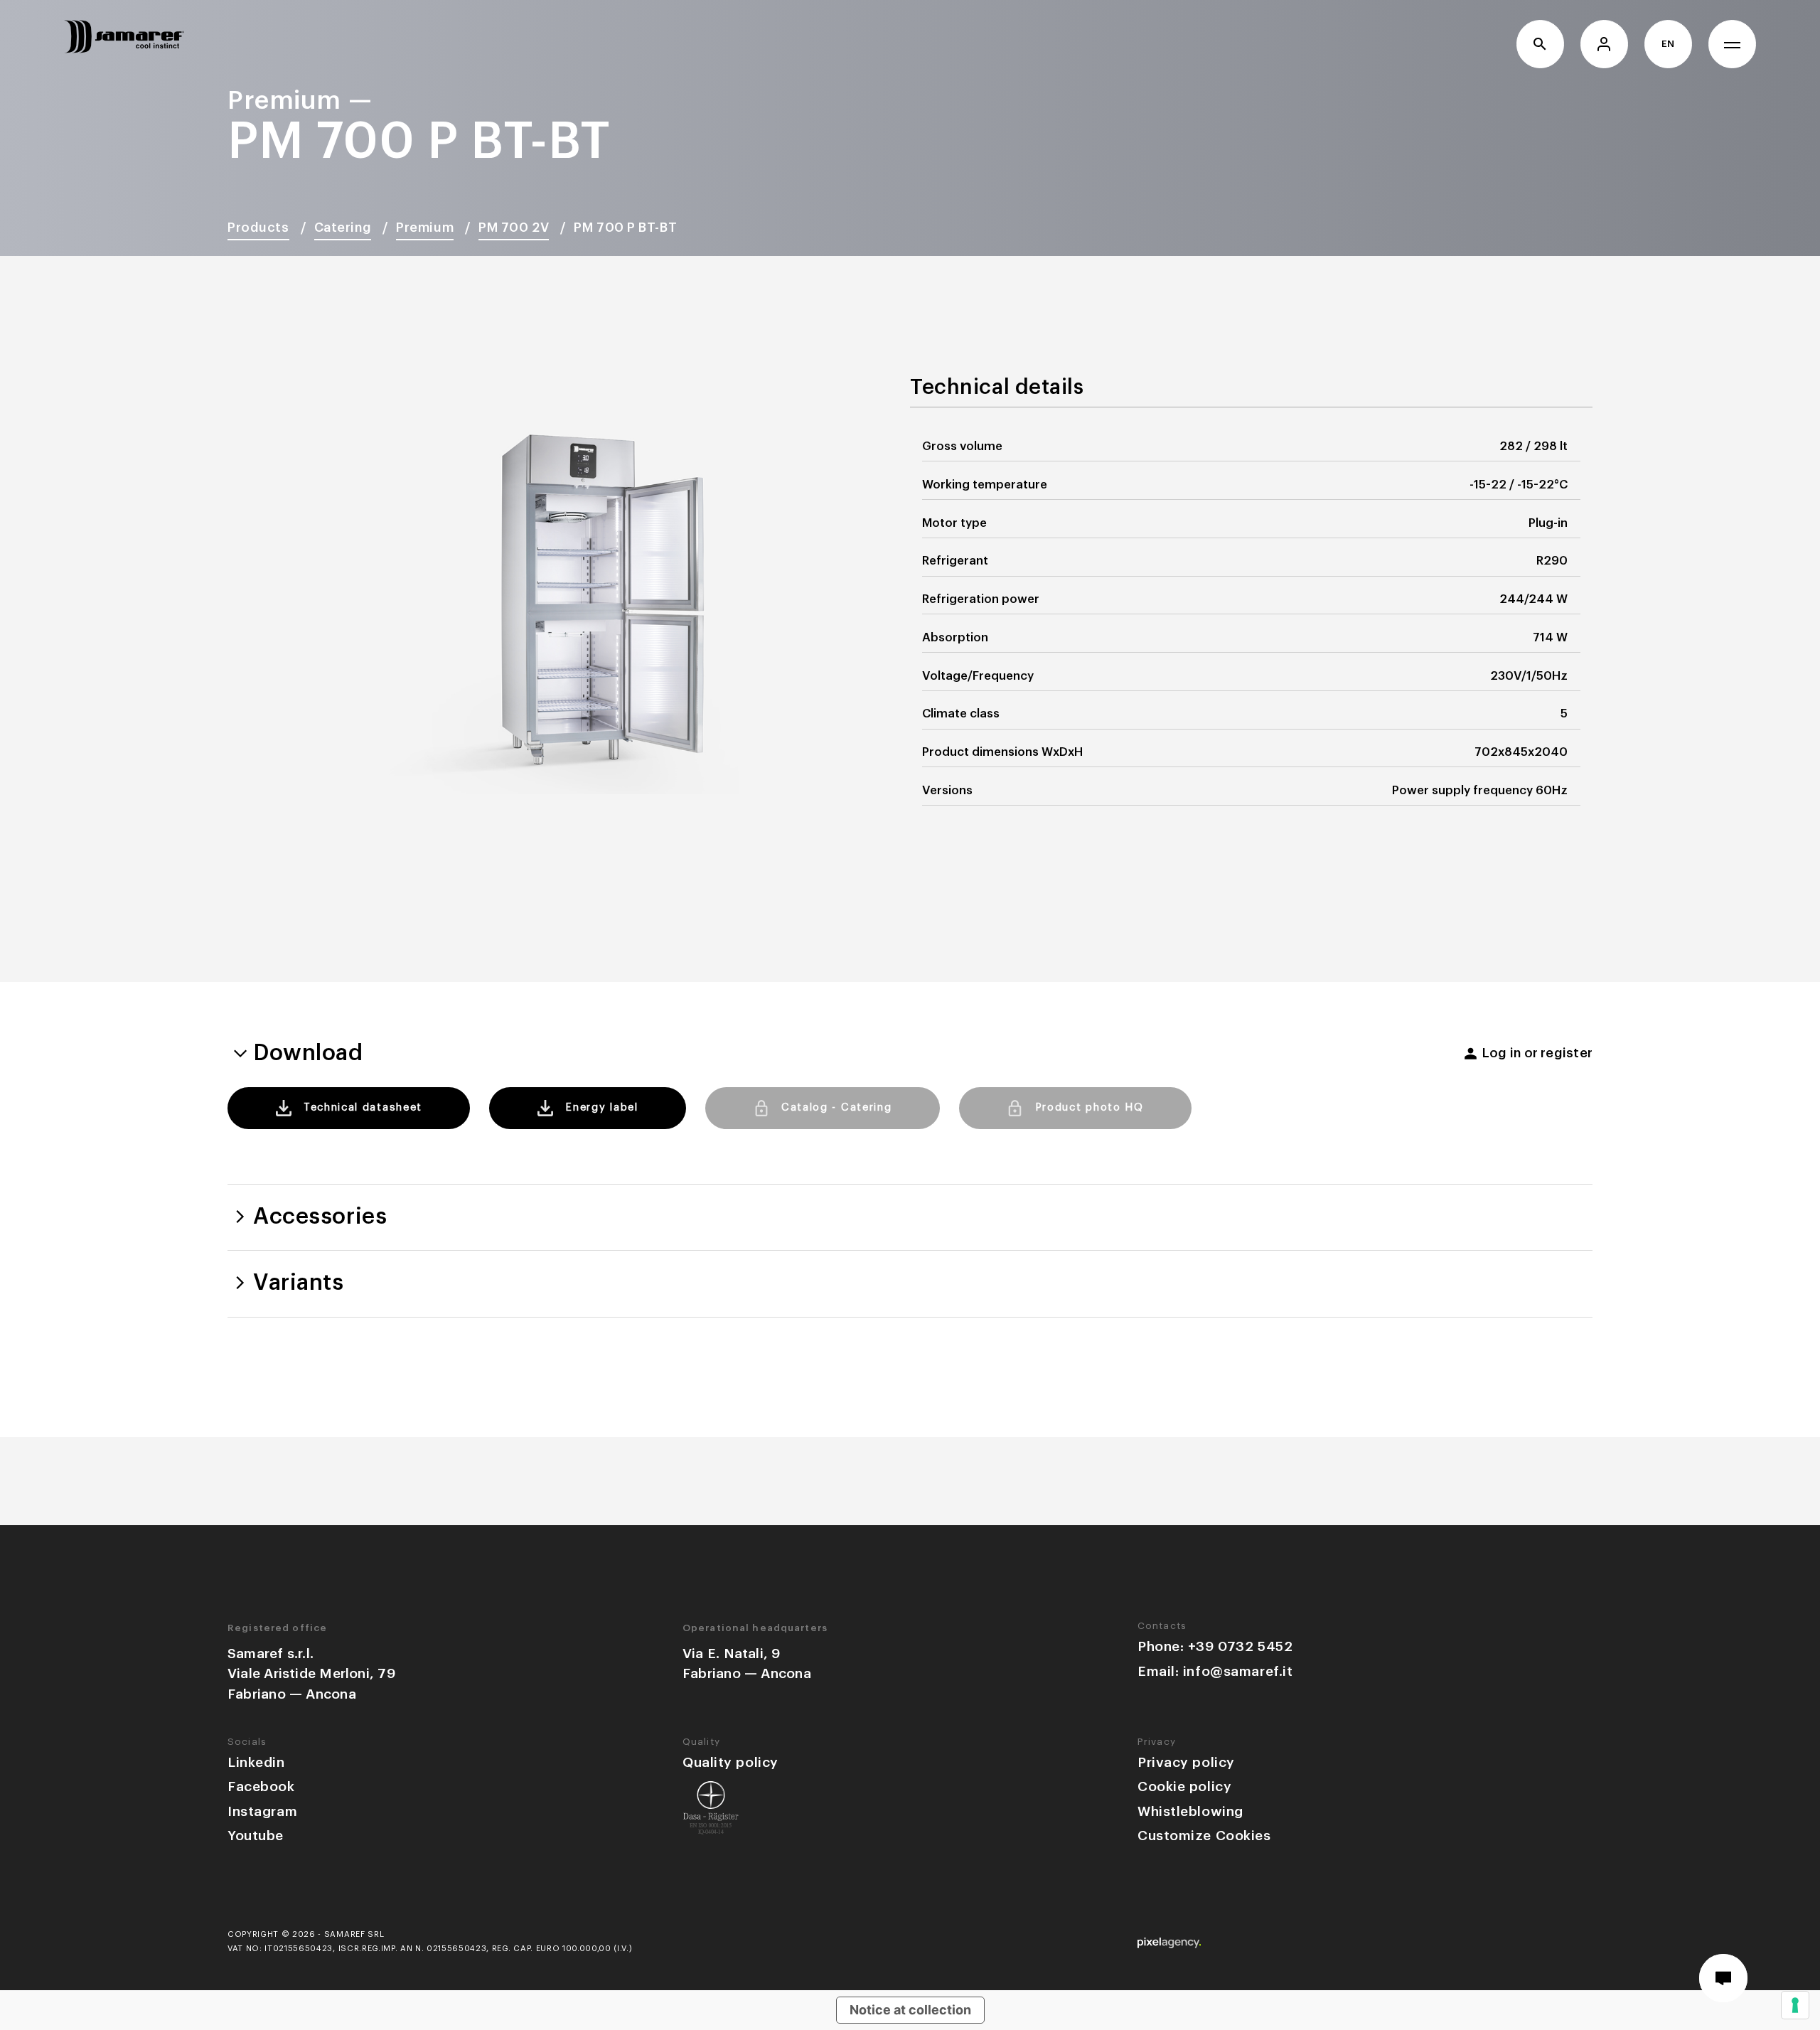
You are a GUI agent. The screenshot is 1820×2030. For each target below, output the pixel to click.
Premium (425, 228)
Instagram (262, 1811)
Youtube (256, 1836)
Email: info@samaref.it (1215, 1671)
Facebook (261, 1786)
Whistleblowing (1190, 1811)
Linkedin (256, 1762)
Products (258, 228)
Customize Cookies (1204, 1836)
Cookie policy (1184, 1786)
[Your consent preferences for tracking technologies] (1795, 2005)
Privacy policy (1186, 1762)
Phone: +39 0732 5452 (1215, 1646)
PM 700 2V (514, 228)
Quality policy (730, 1762)
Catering (343, 228)
